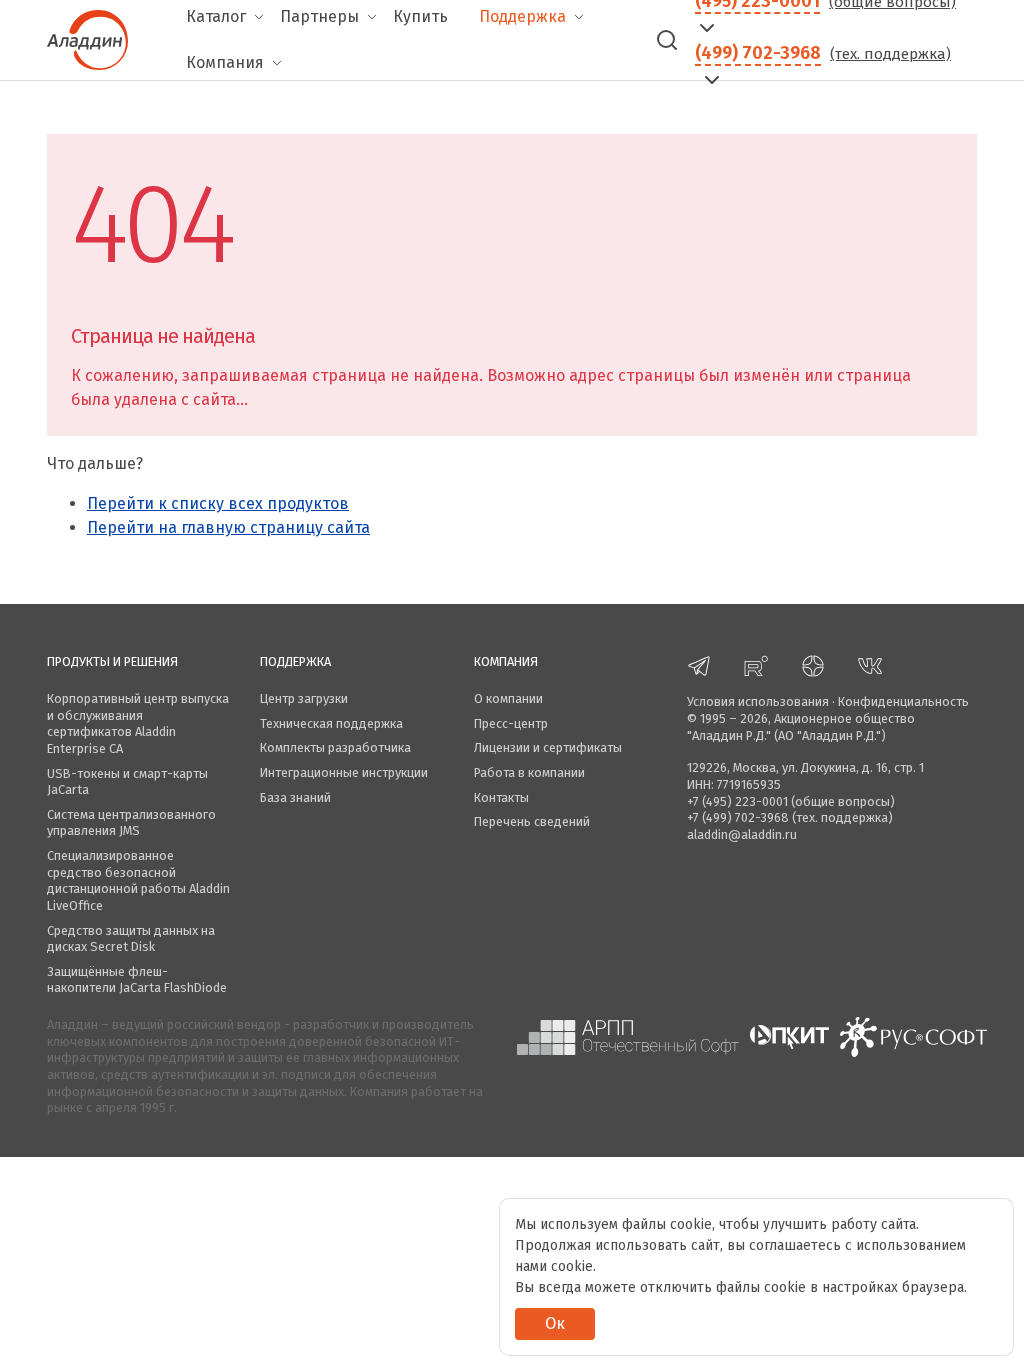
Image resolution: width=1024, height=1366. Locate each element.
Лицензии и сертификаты (548, 747)
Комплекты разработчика (335, 747)
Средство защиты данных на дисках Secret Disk (131, 939)
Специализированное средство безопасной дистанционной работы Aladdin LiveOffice (138, 880)
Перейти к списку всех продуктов (218, 503)
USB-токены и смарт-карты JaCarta (127, 782)
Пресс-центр (511, 723)
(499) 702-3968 (758, 53)
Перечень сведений (532, 821)
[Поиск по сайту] (667, 40)
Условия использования (758, 701)
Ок (555, 1323)
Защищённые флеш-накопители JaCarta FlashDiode (137, 980)
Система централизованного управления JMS (131, 823)
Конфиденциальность (903, 701)
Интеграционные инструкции (344, 772)
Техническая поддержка (331, 723)
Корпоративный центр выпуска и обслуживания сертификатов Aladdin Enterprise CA (138, 723)
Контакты (501, 797)
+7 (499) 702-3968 (738, 817)
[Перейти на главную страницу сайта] (87, 38)
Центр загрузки (304, 698)
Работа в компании (529, 772)
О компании (508, 698)
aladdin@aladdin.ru (742, 834)
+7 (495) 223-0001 (737, 801)
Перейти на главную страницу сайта (228, 527)
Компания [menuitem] (225, 62)
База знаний (295, 797)
